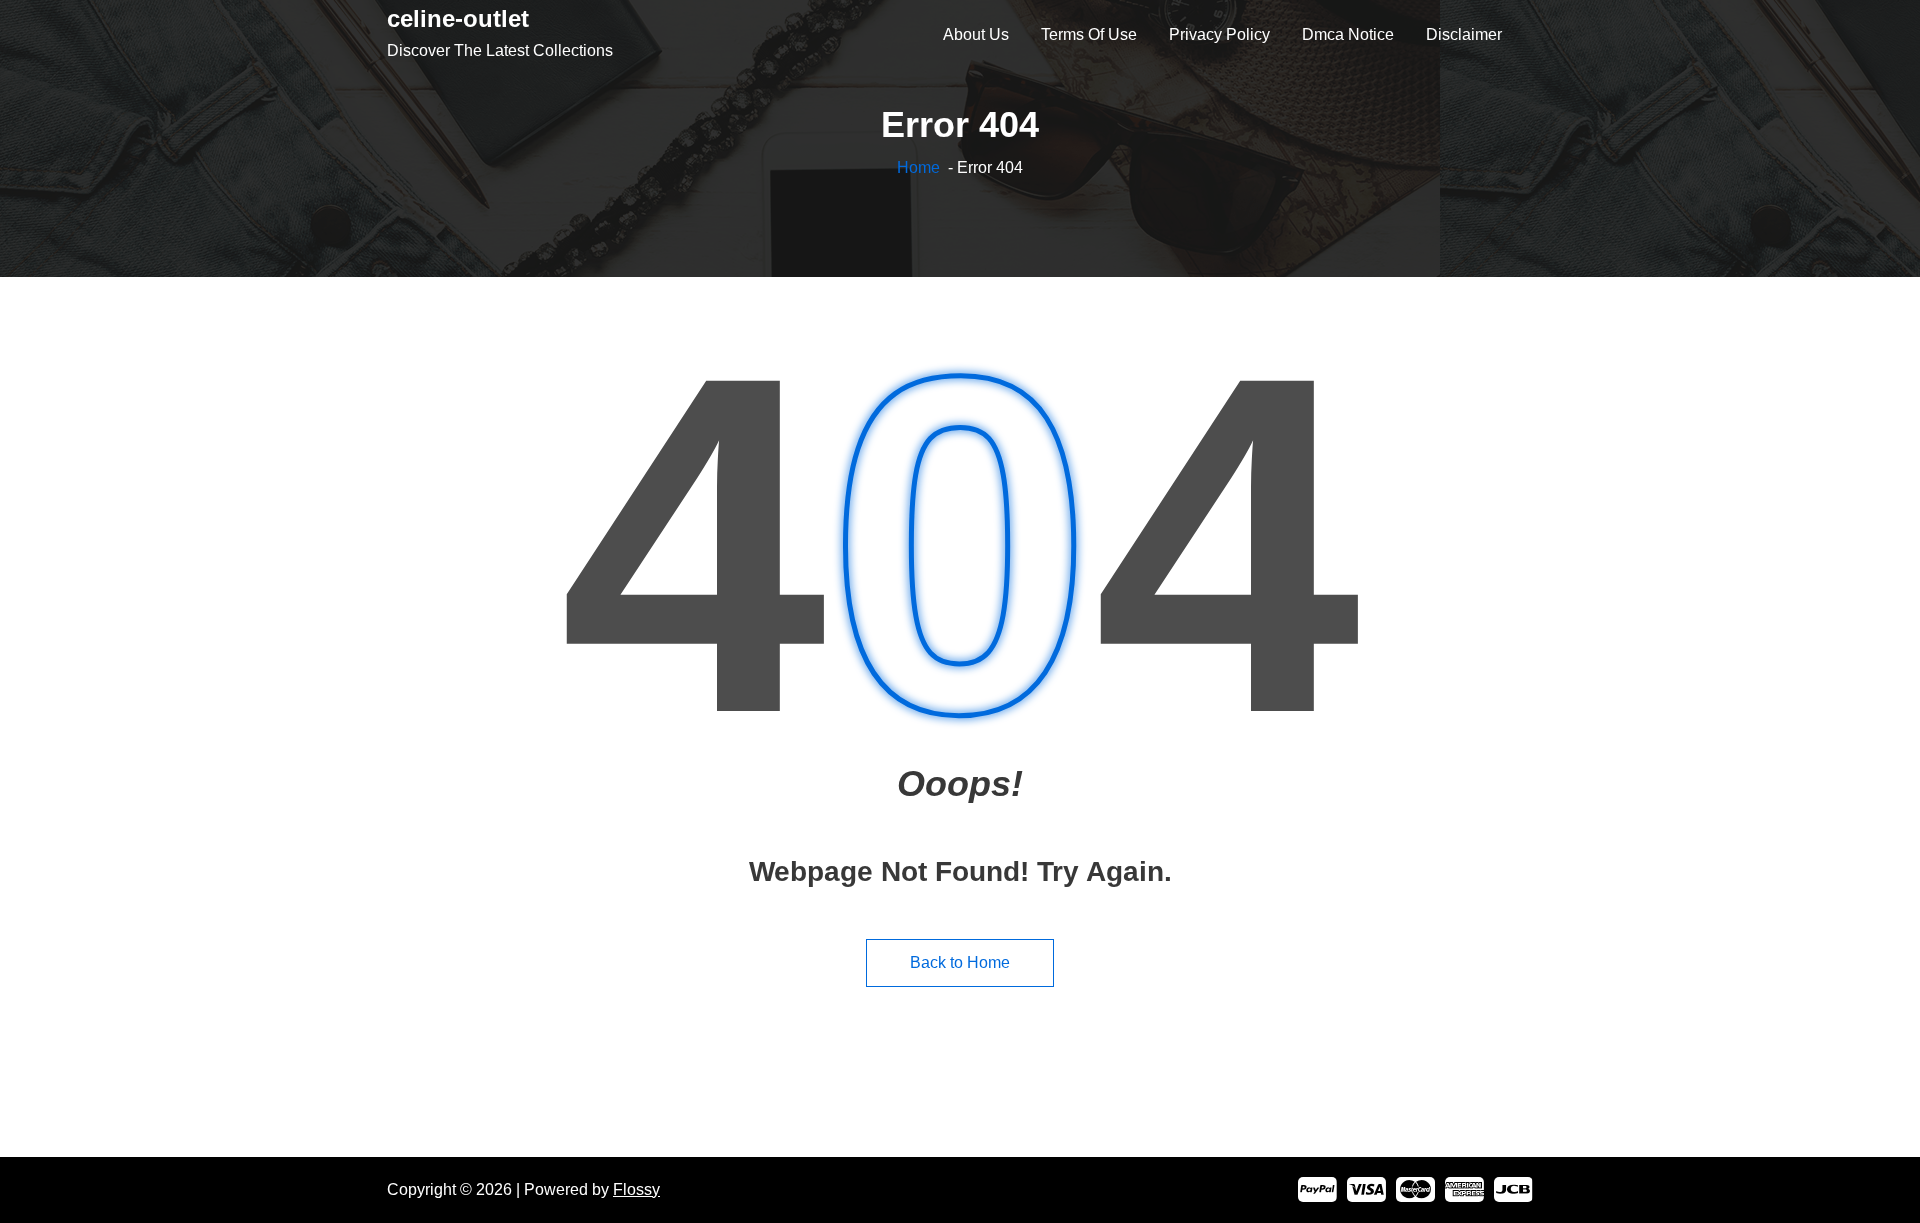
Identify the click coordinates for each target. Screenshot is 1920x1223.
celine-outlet (458, 18)
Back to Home (960, 962)
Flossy (636, 1189)
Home (918, 167)
